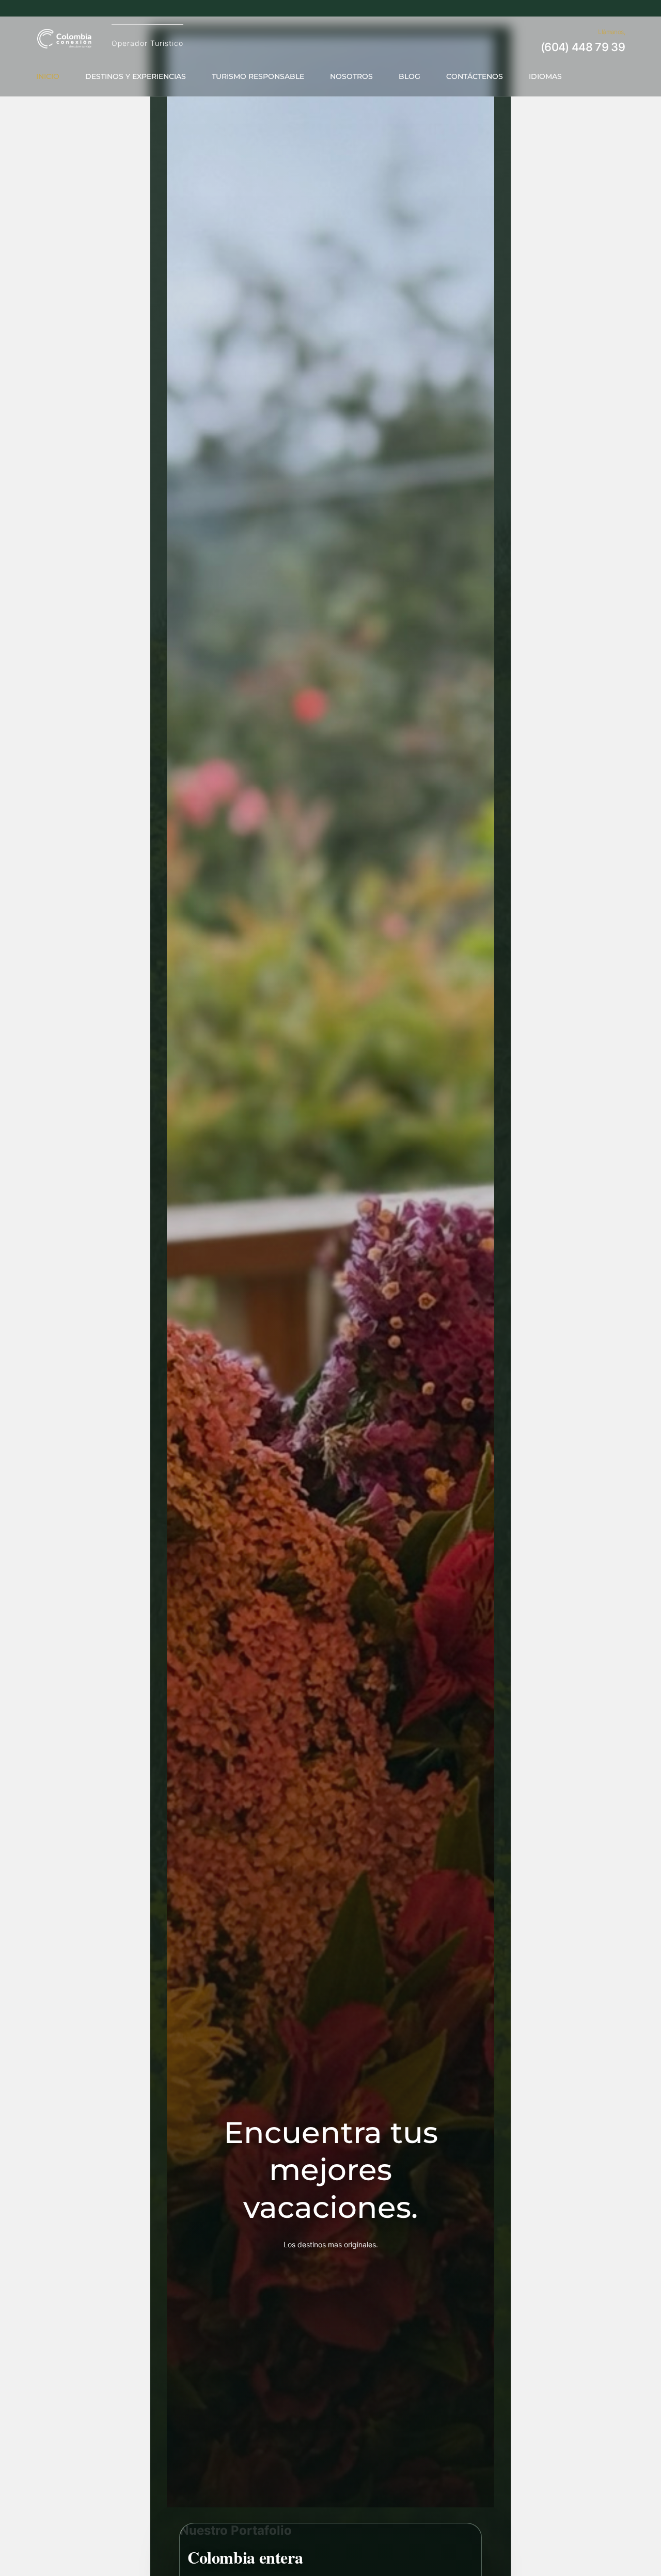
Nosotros (351, 76)
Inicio (48, 76)
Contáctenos (475, 76)
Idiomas (545, 76)
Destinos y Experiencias (136, 76)
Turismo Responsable (258, 76)
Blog (410, 76)
